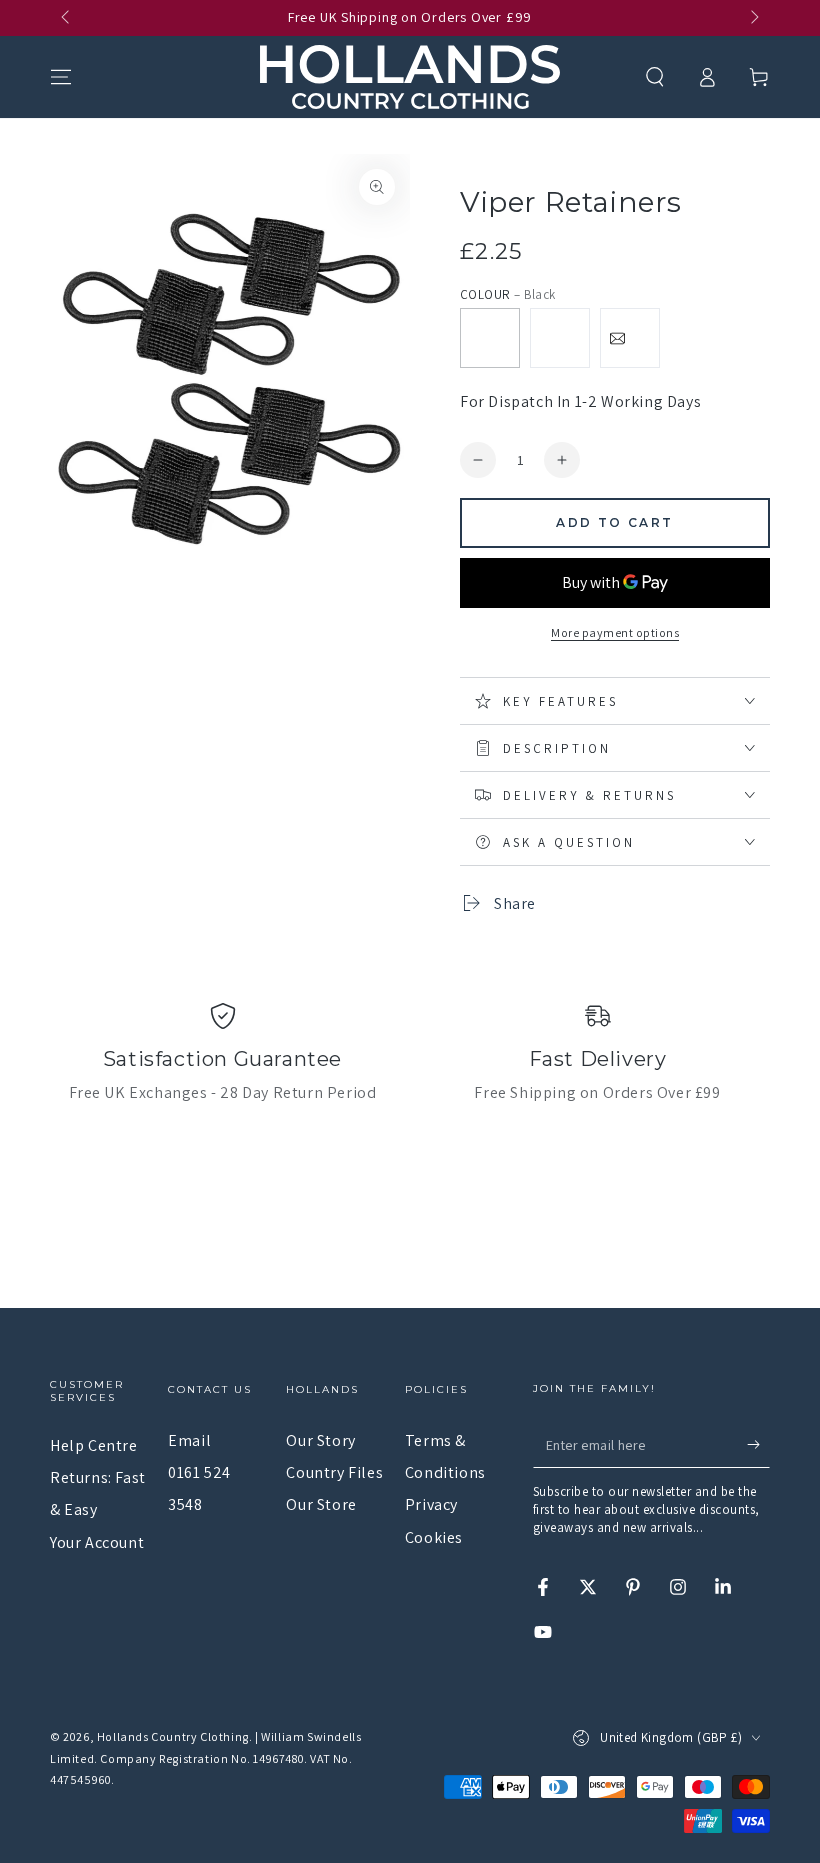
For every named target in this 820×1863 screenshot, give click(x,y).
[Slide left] (67, 18)
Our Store (321, 1504)
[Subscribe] (758, 1445)
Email (189, 1440)
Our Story (320, 1440)
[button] (655, 77)
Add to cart (614, 522)
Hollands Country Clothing (173, 1736)
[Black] (490, 338)
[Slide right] (753, 18)
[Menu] (61, 77)
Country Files (334, 1472)
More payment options (615, 632)
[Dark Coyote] (630, 338)
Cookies (434, 1537)
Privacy (431, 1504)
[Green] (560, 338)
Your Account (97, 1542)
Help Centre (94, 1445)
